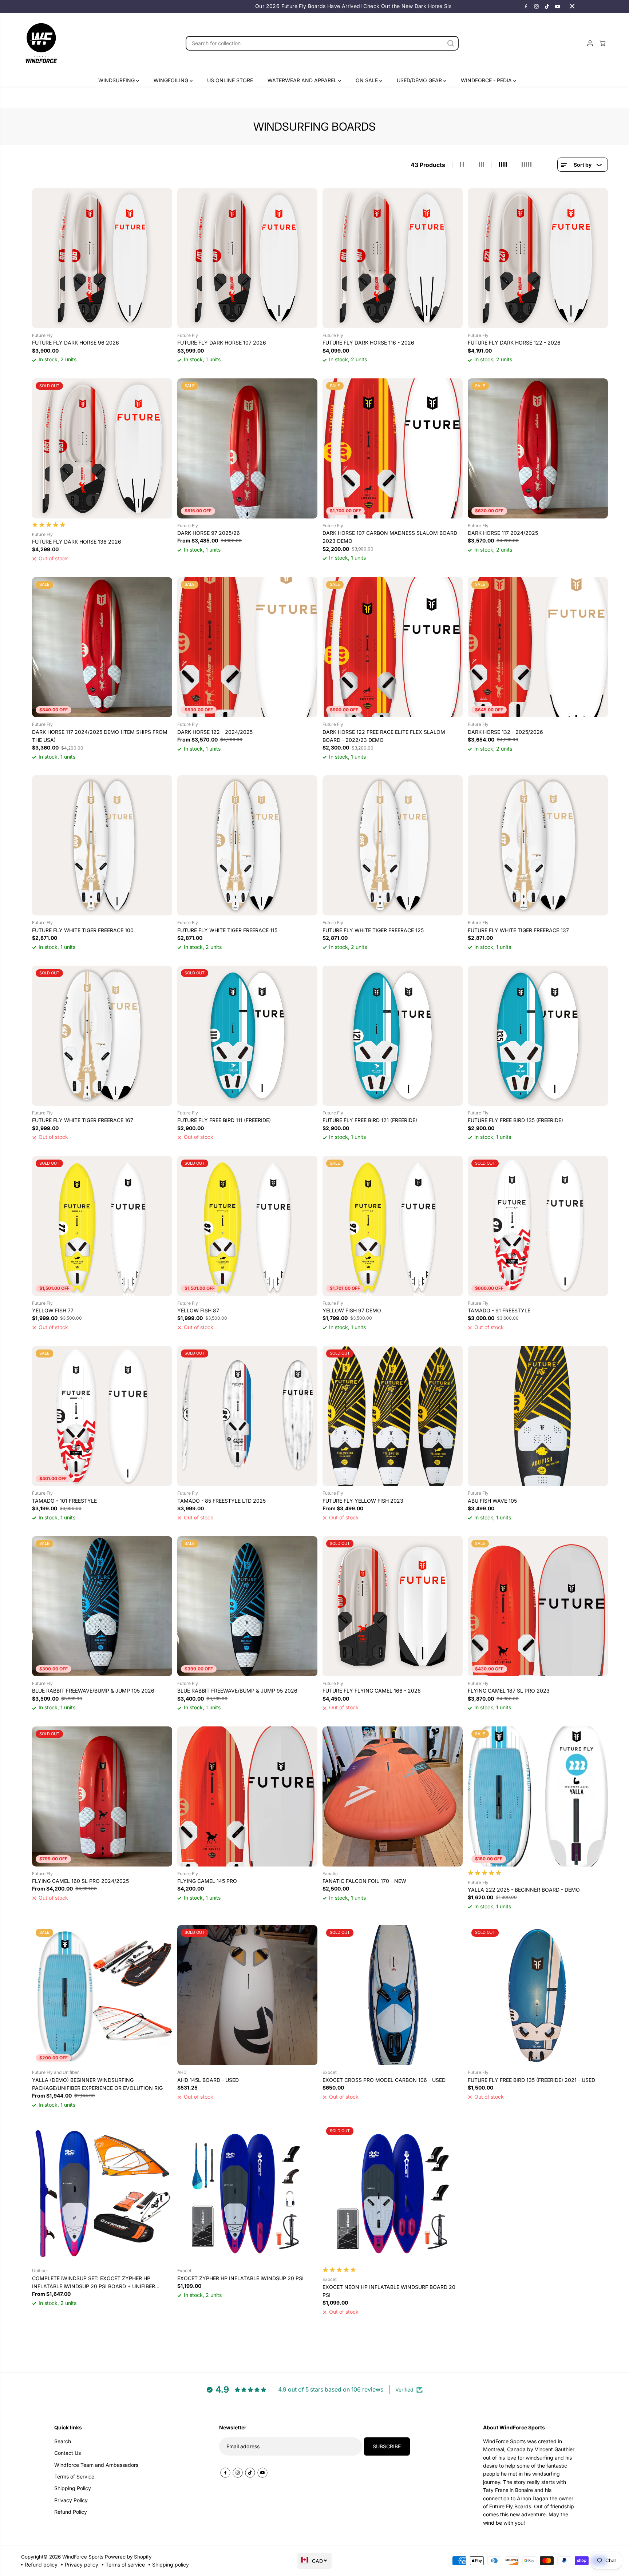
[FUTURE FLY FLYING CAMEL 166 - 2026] (393, 1606)
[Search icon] (451, 43)
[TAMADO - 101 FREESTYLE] (102, 1416)
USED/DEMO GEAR (420, 80)
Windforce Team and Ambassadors (96, 2465)
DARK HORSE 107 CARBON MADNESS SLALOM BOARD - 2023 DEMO (392, 537)
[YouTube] (558, 6)
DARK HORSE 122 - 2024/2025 (215, 732)
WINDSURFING (117, 80)
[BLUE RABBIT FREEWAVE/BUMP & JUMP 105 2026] (102, 1606)
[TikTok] (547, 6)
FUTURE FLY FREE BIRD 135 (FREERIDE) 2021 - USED (531, 2080)
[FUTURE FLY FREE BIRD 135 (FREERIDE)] (538, 1036)
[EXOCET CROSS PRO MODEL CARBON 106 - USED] (393, 1995)
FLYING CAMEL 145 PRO (207, 1881)
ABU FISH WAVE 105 (492, 1501)
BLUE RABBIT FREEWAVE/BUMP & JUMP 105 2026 (93, 1691)
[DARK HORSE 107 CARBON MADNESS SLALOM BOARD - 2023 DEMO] (393, 448)
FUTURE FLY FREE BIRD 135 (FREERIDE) (515, 1120)
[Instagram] (537, 6)
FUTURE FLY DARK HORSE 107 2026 (222, 343)
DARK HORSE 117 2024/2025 (503, 533)
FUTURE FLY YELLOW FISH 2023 (363, 1501)
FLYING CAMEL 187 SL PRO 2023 (509, 1691)
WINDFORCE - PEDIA (487, 80)
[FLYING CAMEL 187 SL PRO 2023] (538, 1606)
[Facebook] (526, 6)
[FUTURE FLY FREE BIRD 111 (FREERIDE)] (247, 1036)
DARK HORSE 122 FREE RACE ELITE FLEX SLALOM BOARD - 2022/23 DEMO (384, 736)
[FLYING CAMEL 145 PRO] (247, 1796)
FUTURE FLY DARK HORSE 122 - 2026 (514, 343)
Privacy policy (82, 2565)
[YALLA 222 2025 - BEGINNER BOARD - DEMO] (538, 1796)
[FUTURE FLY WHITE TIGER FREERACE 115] (247, 845)
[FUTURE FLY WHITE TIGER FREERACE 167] (102, 1036)
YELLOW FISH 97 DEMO (352, 1310)
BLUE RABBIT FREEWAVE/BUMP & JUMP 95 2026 (237, 1691)
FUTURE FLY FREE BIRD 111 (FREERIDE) (224, 1120)
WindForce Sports (83, 2557)
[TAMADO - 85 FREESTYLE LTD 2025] (247, 1416)
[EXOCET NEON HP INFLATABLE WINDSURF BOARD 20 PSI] (393, 2193)
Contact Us (68, 2453)
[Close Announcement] (572, 6)
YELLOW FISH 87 (198, 1310)
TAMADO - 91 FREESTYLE (499, 1310)
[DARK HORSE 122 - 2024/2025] (247, 647)
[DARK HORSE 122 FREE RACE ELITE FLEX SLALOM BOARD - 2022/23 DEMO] (393, 647)
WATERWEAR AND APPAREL (303, 80)
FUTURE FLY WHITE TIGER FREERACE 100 (83, 930)
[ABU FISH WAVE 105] (538, 1416)
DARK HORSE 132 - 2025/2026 (505, 732)
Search (63, 2441)
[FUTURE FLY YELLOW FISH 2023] (393, 1416)
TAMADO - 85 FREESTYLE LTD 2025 (221, 1501)
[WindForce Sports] (41, 43)
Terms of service (125, 2565)
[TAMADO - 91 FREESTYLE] (538, 1226)
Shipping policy (171, 2565)
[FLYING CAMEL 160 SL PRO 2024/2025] (102, 1796)
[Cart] (602, 43)
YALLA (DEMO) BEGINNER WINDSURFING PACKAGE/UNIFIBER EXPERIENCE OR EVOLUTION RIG (97, 2084)
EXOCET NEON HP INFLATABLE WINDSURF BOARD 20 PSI (389, 2291)
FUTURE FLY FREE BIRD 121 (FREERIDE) (370, 1120)
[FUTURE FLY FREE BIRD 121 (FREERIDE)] (393, 1036)
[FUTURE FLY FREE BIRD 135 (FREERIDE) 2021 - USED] (538, 1995)
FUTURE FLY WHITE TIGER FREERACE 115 (227, 930)
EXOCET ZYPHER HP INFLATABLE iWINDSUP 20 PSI (240, 2278)
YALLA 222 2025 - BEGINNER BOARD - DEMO (524, 1890)
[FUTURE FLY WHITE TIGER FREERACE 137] (538, 845)
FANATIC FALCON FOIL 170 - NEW (364, 1881)
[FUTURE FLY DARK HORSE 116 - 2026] (393, 258)
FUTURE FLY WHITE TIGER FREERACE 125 (373, 930)
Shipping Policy (73, 2488)
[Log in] (590, 43)
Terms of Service (74, 2476)
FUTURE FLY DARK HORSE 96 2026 (76, 343)
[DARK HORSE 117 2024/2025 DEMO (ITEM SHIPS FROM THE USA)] (102, 647)
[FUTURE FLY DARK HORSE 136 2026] (102, 448)
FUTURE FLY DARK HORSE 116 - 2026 (368, 343)
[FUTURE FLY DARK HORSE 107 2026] (247, 258)
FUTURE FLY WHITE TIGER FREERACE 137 (518, 930)
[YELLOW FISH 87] (247, 1226)
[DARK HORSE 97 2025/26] (247, 448)
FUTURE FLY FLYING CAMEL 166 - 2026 (372, 1691)
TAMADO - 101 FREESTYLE (64, 1501)
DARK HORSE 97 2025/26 (209, 533)
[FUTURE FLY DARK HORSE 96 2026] (102, 258)
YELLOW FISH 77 (53, 1310)
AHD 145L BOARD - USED (208, 2080)
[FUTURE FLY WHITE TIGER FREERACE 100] (102, 845)
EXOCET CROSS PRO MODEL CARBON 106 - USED (384, 2080)
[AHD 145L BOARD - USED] (247, 1995)
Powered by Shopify (128, 2557)
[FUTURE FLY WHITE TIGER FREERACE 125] (393, 845)
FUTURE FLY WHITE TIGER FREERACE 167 (83, 1120)
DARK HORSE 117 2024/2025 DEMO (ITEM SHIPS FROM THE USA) (100, 736)
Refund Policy (71, 2512)
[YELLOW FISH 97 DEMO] (393, 1226)
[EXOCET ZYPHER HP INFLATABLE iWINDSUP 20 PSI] (247, 2193)
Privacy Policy (71, 2500)
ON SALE (367, 80)
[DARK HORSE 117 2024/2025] (538, 448)
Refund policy (41, 2565)
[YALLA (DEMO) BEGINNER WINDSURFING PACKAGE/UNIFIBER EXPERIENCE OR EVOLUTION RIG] (102, 1995)
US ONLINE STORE (230, 80)
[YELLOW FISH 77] (102, 1226)
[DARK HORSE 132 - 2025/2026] (538, 647)
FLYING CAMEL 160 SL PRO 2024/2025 (80, 1881)
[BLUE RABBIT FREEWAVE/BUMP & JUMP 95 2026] (247, 1606)
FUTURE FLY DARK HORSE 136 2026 (77, 542)
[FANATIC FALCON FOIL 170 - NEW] (393, 1796)
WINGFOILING (172, 80)
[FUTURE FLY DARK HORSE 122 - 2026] (538, 258)
